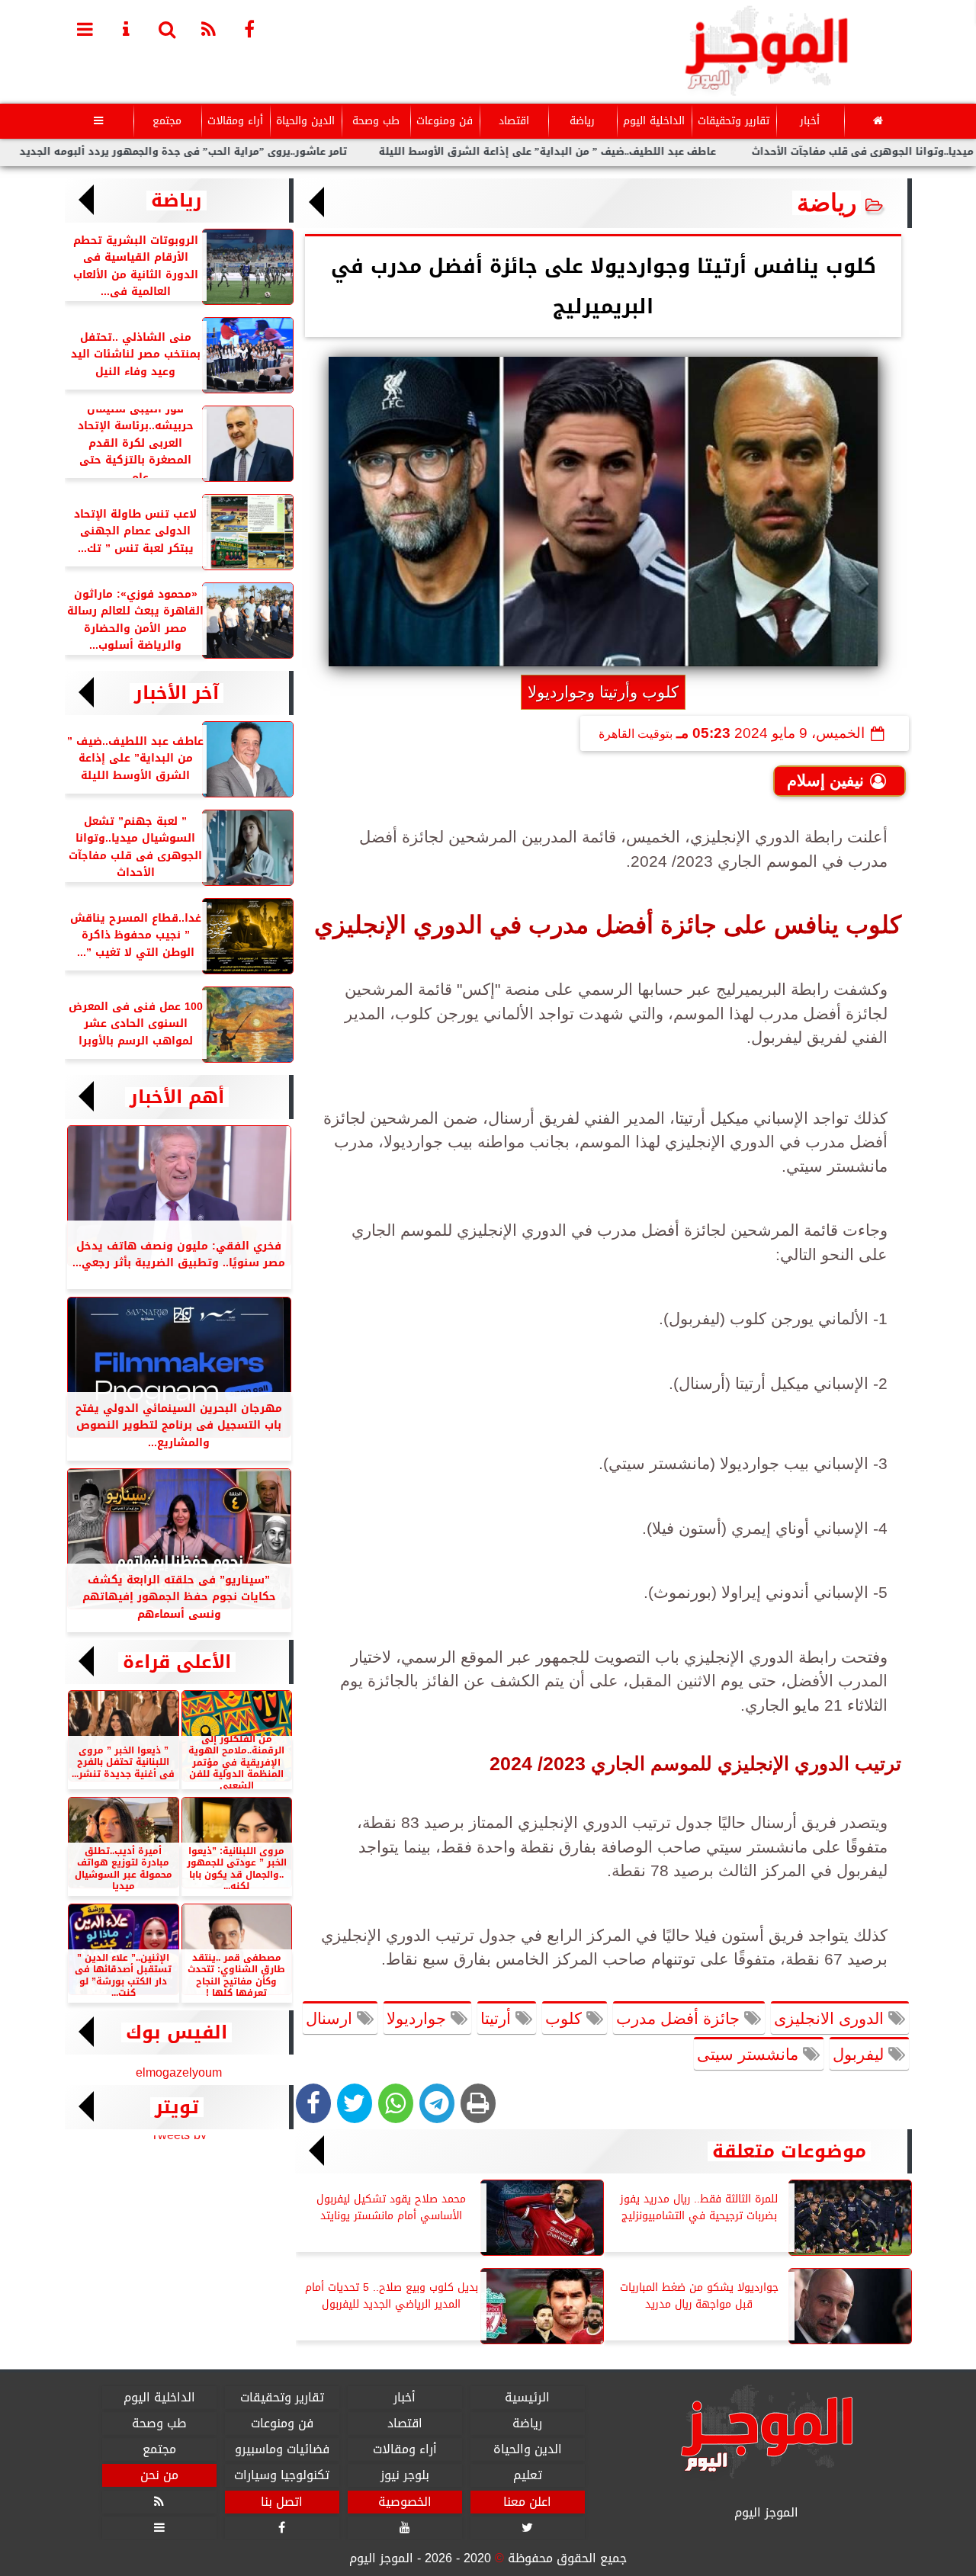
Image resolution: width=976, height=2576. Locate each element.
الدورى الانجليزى (831, 2018)
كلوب (566, 2018)
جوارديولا (419, 2018)
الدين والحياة (305, 121)
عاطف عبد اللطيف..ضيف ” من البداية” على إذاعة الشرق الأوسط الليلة (608, 152)
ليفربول (860, 2054)
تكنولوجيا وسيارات (282, 2475)
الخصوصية (404, 2501)
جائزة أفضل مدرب (680, 2018)
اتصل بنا (282, 2501)
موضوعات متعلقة (789, 2151)
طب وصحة (375, 121)
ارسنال (331, 2018)
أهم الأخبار (177, 1097)
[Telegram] (437, 2103)
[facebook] (250, 28)
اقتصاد (513, 121)
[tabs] (85, 28)
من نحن (159, 2475)
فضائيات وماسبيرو (281, 2449)
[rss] (209, 28)
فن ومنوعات (445, 121)
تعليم (527, 2475)
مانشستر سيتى (750, 2054)
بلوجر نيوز (404, 2475)
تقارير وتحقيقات (733, 121)
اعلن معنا (527, 2501)
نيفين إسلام (825, 780)
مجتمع (167, 121)
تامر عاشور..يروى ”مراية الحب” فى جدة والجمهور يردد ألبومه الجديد (244, 152)
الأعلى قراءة (177, 1662)
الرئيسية (527, 2398)
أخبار (809, 121)
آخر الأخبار (177, 693)
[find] (168, 28)
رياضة (581, 121)
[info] (127, 28)
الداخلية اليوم (653, 121)
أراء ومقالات (235, 121)
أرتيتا (498, 2018)
